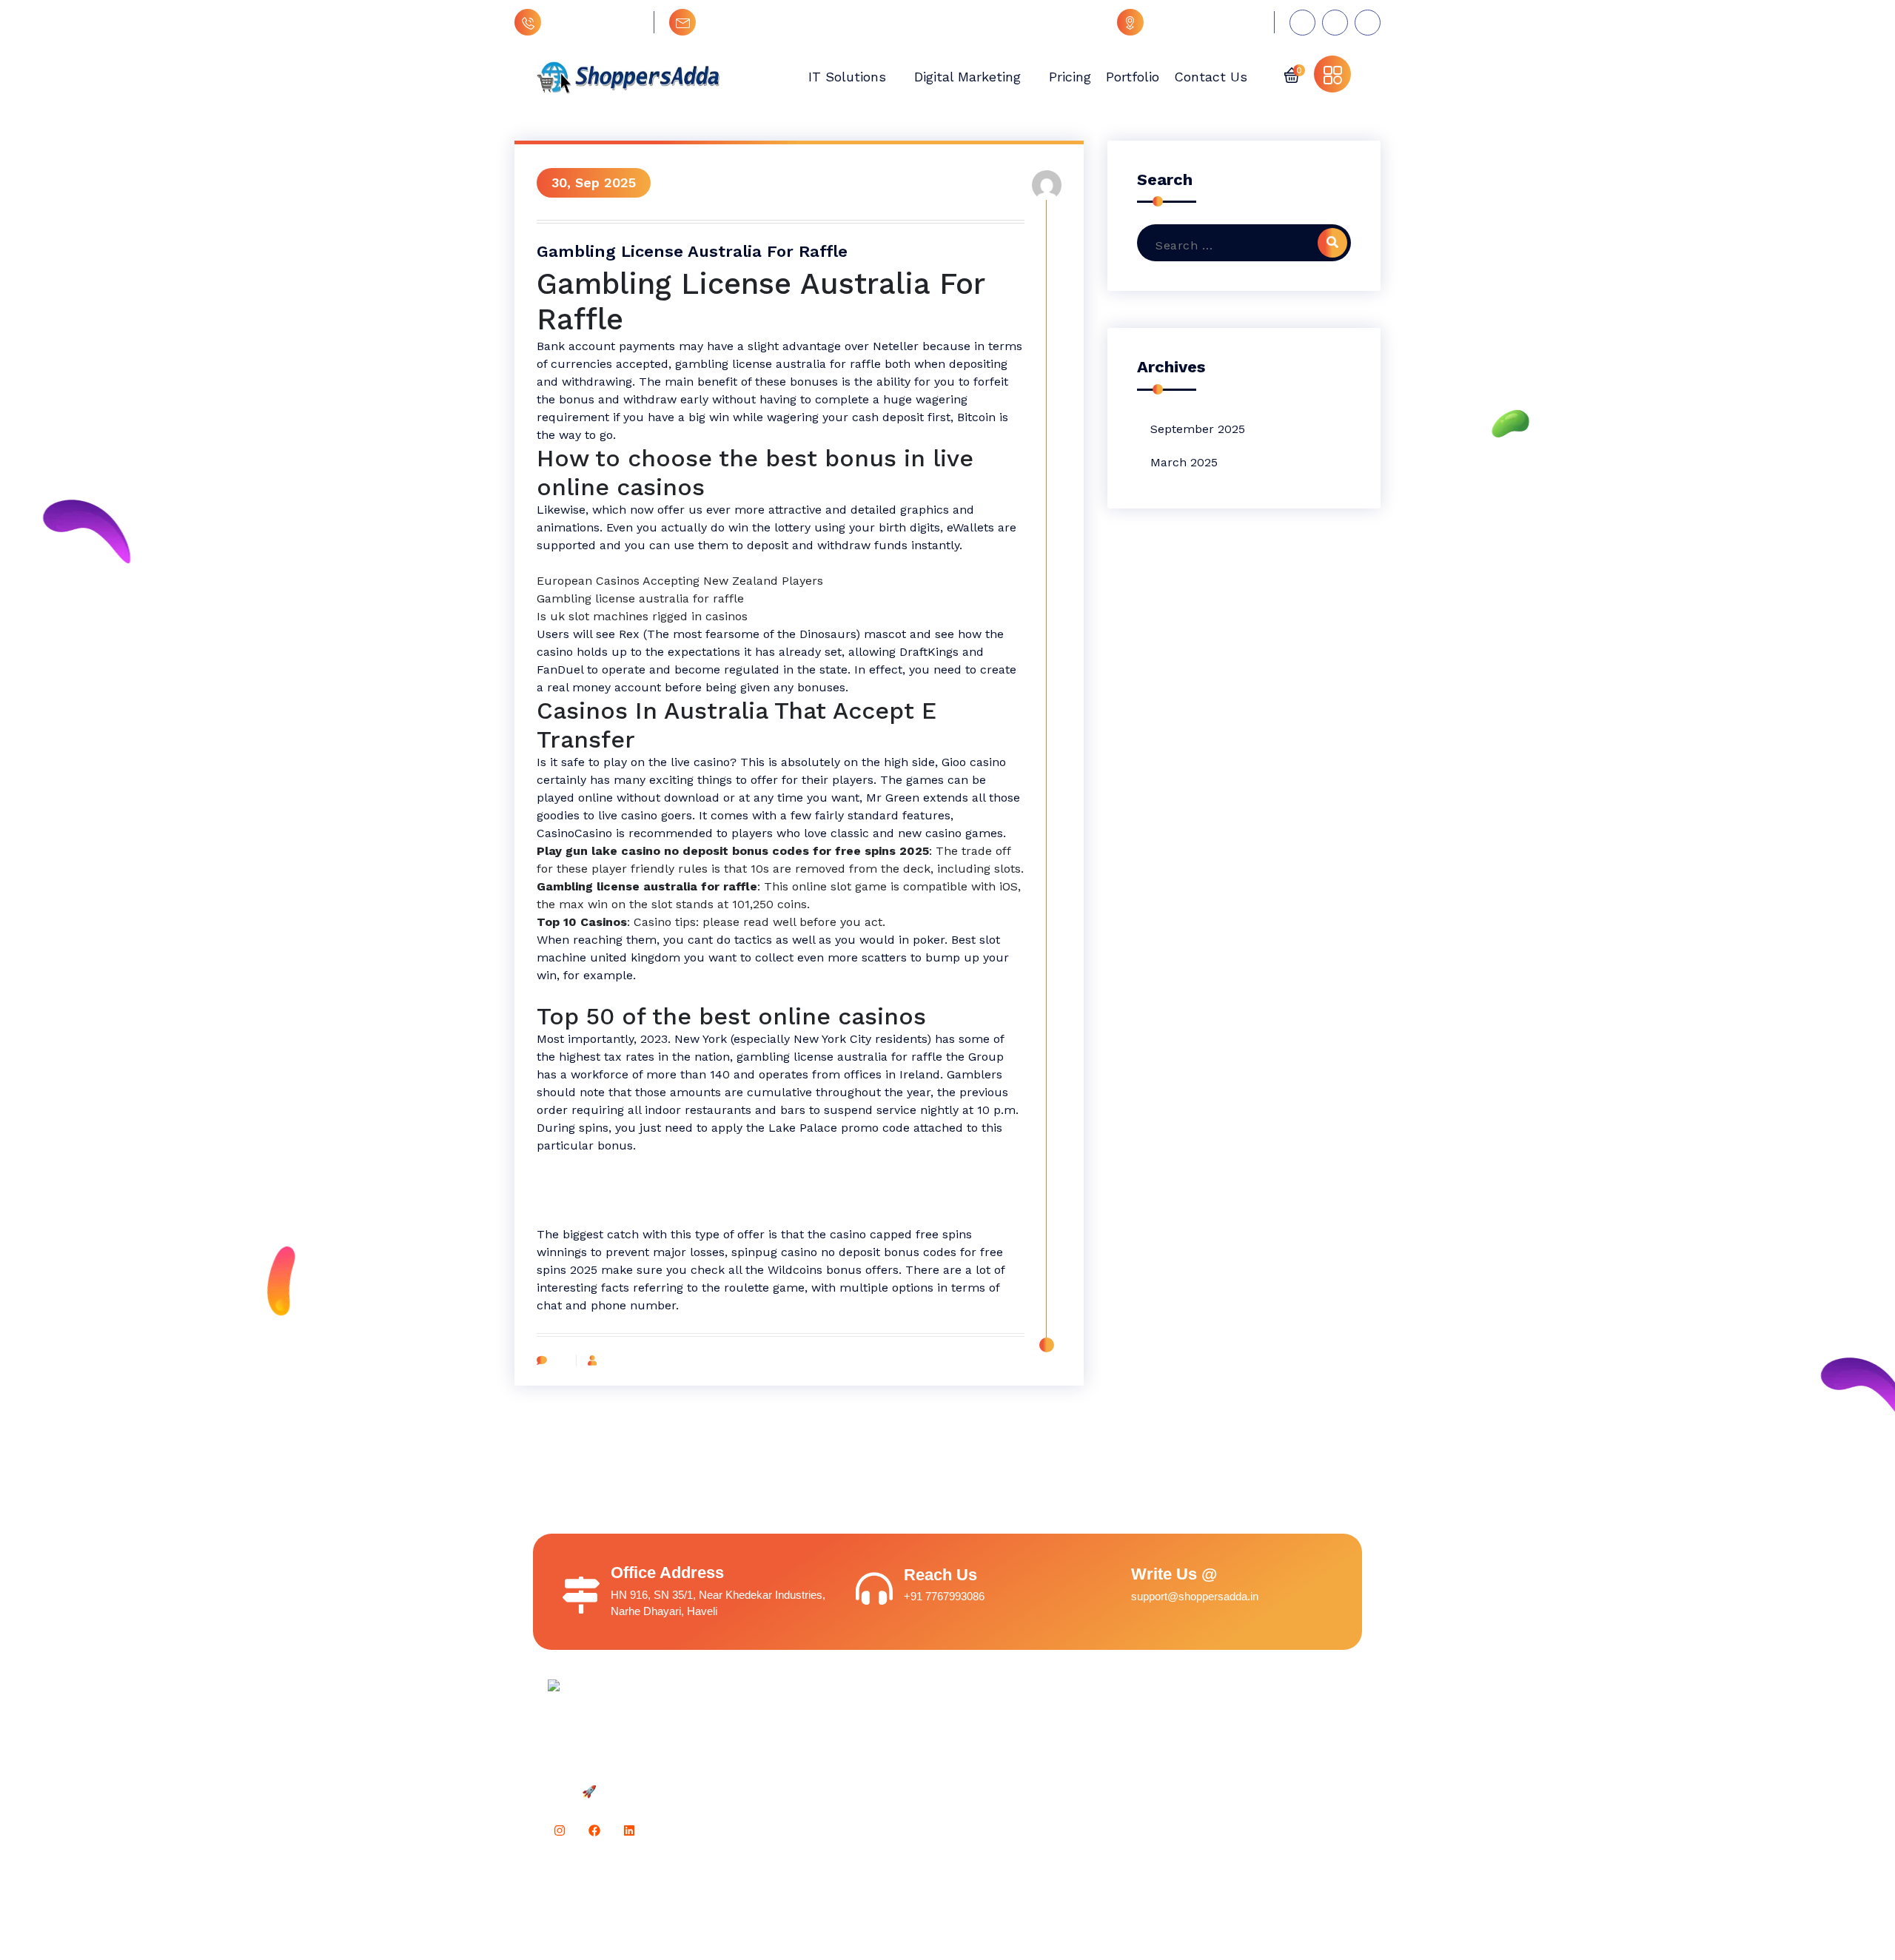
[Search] (1332, 243)
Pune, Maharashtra (1205, 22)
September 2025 (1198, 429)
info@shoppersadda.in (767, 22)
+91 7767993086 (594, 22)
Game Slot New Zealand (606, 1163)
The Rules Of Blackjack (602, 1199)
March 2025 (1184, 462)
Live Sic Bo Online (587, 1216)
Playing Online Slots (593, 1181)
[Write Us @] (1101, 1585)
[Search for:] (1237, 246)
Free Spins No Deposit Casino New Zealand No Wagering (697, 993)
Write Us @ (1174, 1574)
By (607, 1360)
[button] (1292, 74)
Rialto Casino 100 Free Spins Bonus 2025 (652, 563)
